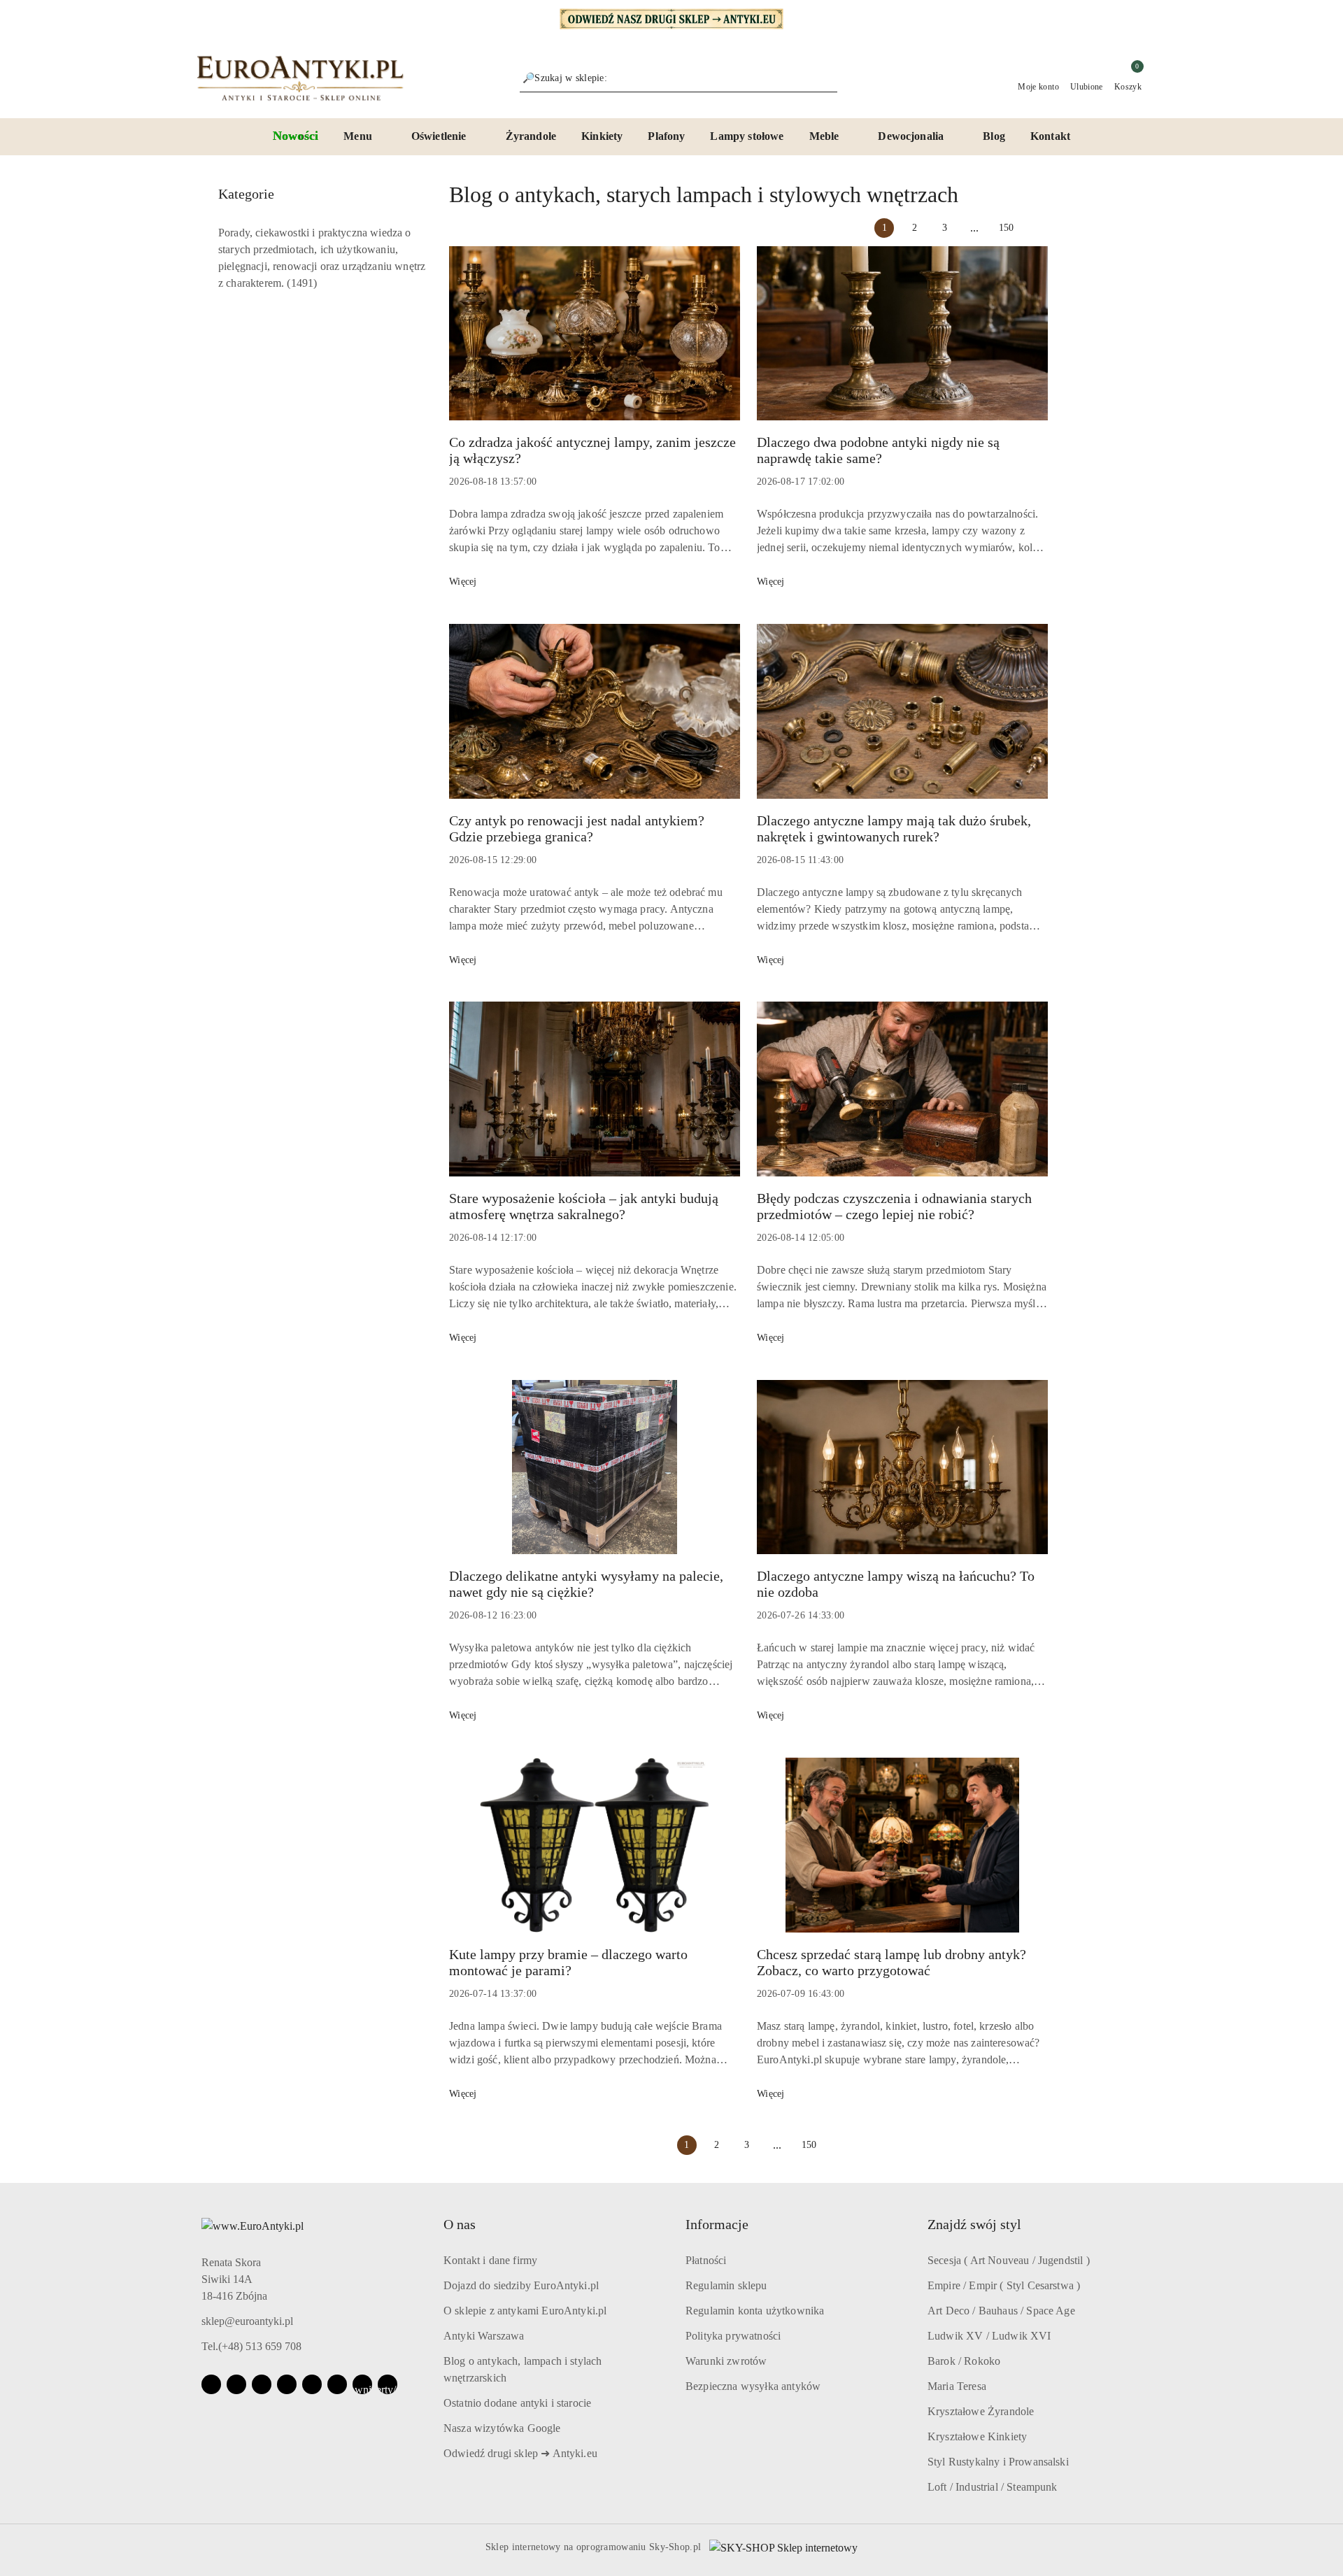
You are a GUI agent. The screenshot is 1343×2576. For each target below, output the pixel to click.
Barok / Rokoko (964, 2361)
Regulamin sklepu (726, 2285)
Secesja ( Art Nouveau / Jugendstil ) (1009, 2260)
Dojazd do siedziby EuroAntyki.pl (521, 2285)
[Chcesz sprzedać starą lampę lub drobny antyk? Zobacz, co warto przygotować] (902, 1852)
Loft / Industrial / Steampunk (993, 2487)
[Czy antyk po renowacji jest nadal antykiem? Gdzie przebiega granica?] (595, 718)
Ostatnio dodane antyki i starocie (517, 2403)
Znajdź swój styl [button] (974, 2224)
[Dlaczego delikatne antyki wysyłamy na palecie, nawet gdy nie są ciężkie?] (595, 1474)
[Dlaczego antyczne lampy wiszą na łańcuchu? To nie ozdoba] (902, 1474)
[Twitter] (312, 2384)
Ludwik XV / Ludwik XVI (989, 2336)
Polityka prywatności (733, 2336)
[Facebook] (211, 2384)
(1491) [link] (302, 283)
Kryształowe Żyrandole (981, 2411)
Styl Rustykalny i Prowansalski (998, 2462)
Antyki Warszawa (484, 2336)
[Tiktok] (287, 2384)
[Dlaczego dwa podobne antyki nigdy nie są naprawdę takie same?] (902, 341)
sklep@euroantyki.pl (247, 2321)
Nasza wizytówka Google (502, 2428)
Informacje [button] (717, 2224)
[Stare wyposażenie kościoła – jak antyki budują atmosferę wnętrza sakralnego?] (595, 1096)
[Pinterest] (337, 2384)
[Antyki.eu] (671, 18)
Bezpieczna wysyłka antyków (753, 2386)
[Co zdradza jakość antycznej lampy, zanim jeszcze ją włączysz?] (595, 341)
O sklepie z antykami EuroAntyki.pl (525, 2311)
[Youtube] (262, 2384)
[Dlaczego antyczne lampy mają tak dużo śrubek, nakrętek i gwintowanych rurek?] (902, 718)
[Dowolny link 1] (362, 2384)
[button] (365, 137)
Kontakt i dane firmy (490, 2260)
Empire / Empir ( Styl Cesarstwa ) (1004, 2285)
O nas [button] (460, 2224)
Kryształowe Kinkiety (977, 2436)
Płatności (706, 2260)
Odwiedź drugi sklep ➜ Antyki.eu (520, 2453)
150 (1006, 228)
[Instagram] (236, 2384)
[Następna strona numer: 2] (1038, 228)
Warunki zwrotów (726, 2361)
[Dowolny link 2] (388, 2384)
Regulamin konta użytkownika (755, 2311)
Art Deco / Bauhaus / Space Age (1001, 2311)
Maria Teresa (957, 2386)
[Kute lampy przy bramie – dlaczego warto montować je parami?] (595, 1852)
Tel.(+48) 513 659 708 (251, 2346)
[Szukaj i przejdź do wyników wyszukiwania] (829, 78)
